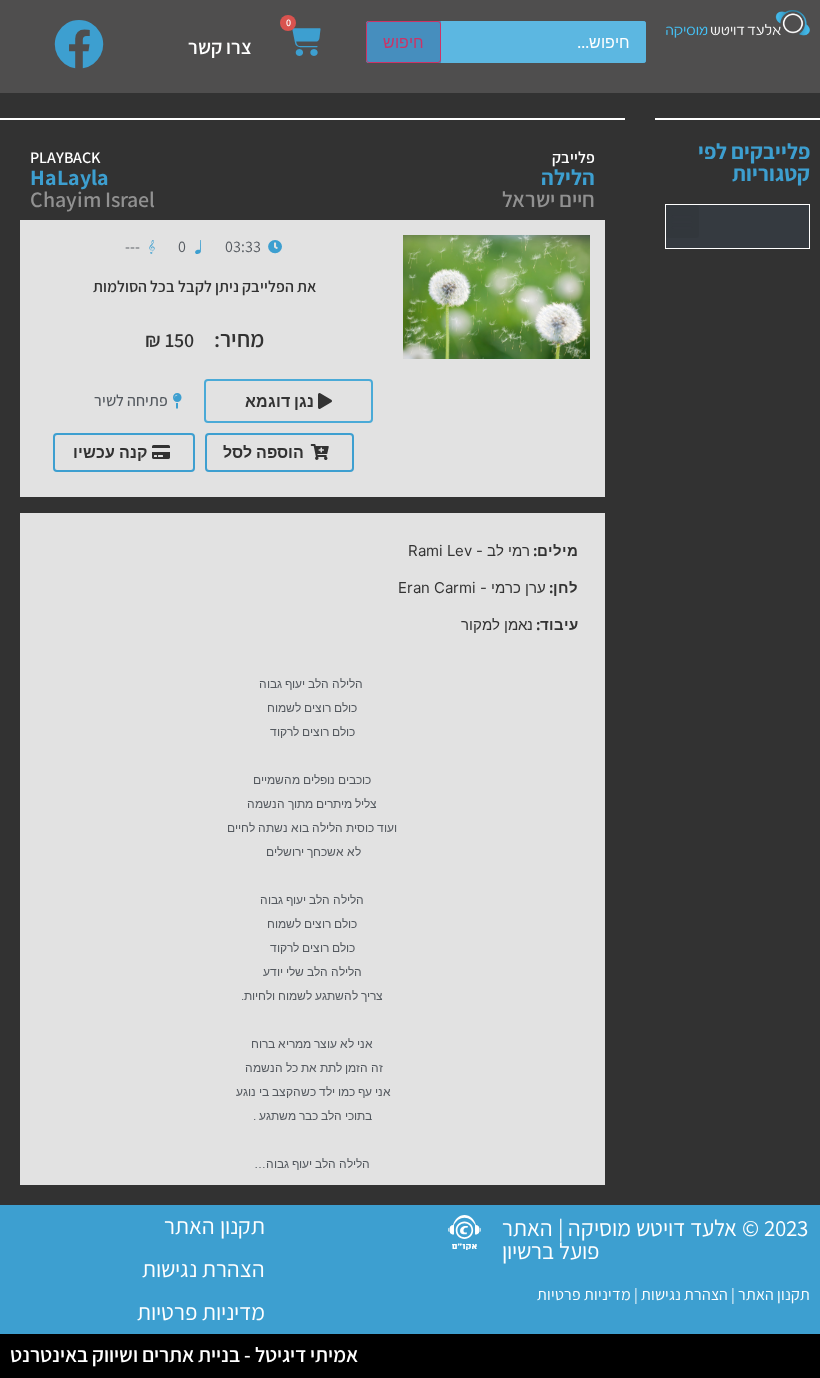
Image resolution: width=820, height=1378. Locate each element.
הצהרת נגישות (683, 1294)
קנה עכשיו (110, 452)
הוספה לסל (263, 452)
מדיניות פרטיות (584, 1294)
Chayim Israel (92, 199)
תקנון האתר (774, 1294)
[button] (682, 221)
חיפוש (403, 42)
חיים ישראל (548, 199)
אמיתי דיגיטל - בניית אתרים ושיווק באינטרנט (184, 1354)
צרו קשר (220, 47)
